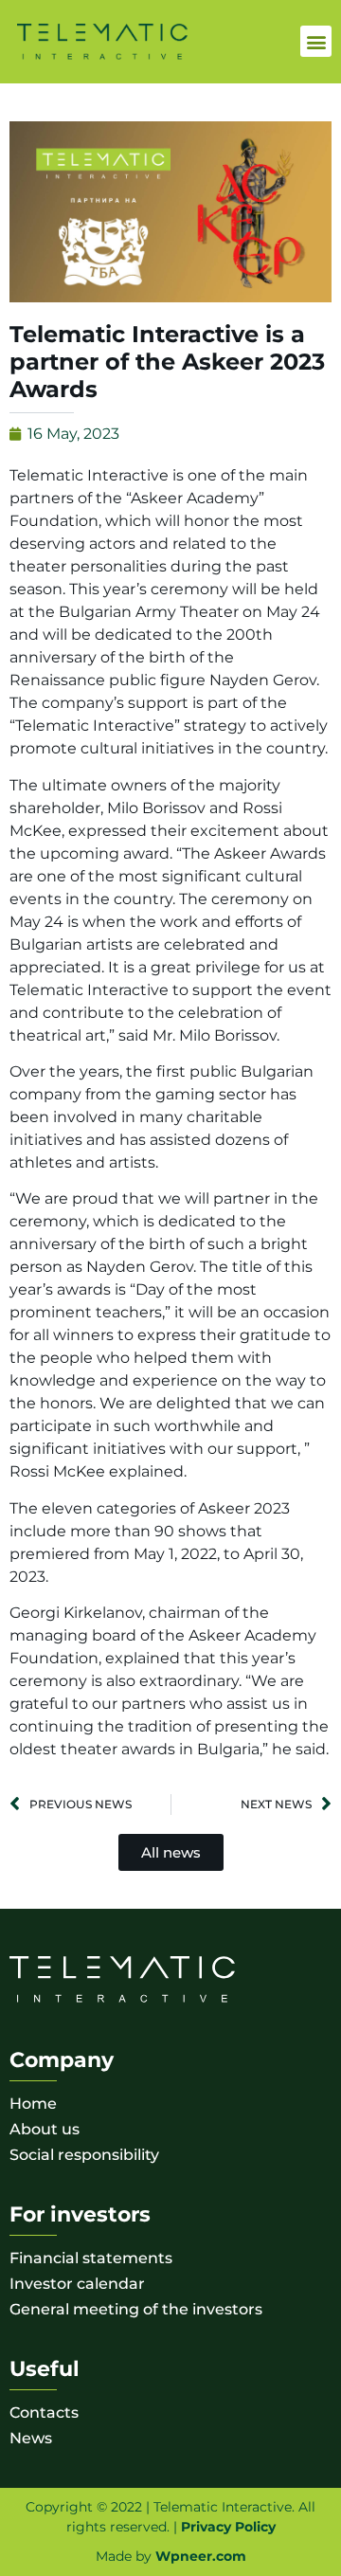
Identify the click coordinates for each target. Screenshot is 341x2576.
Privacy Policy (228, 2527)
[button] (316, 41)
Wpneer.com (201, 2556)
